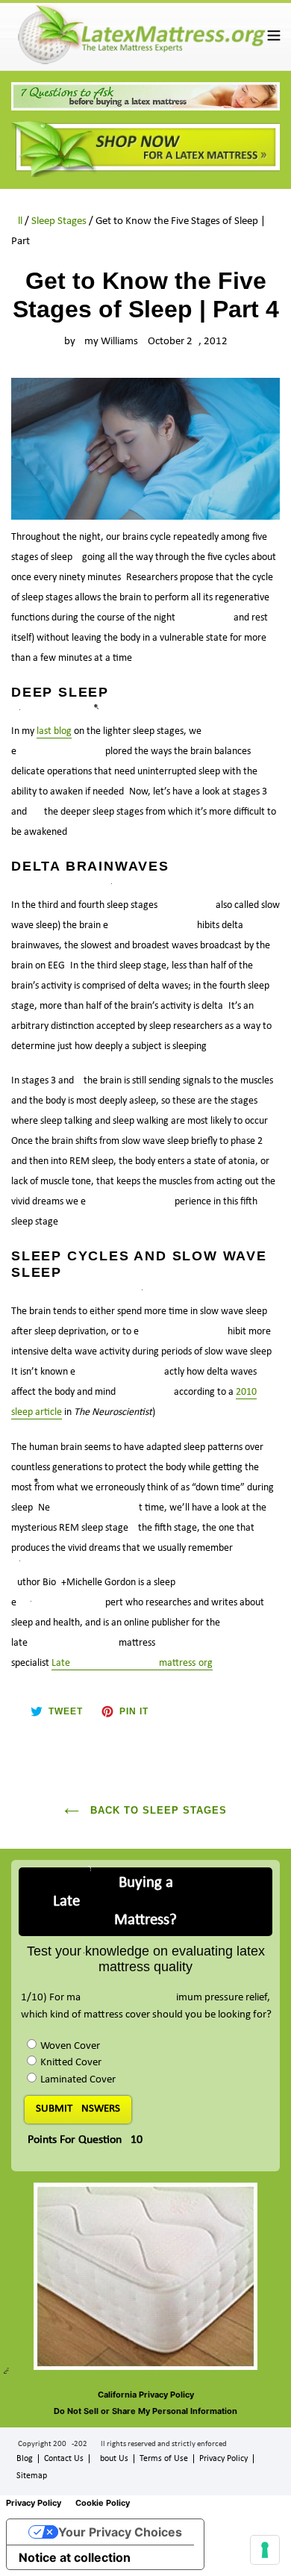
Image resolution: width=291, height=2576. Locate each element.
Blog (25, 2459)
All (17, 221)
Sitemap (32, 2476)
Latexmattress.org (132, 1663)
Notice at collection (75, 2557)
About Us (112, 2459)
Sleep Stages (59, 221)
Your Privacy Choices (120, 2532)
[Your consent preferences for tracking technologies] (265, 2550)
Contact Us (64, 2459)
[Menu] (274, 35)
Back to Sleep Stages (157, 1810)
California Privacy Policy (146, 2395)
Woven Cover (70, 2046)
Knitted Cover (71, 2063)
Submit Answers (78, 2109)
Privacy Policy (223, 2459)
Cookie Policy (103, 2503)
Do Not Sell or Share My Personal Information (145, 2411)
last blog (54, 731)
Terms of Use (164, 2459)
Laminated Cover (78, 2080)
